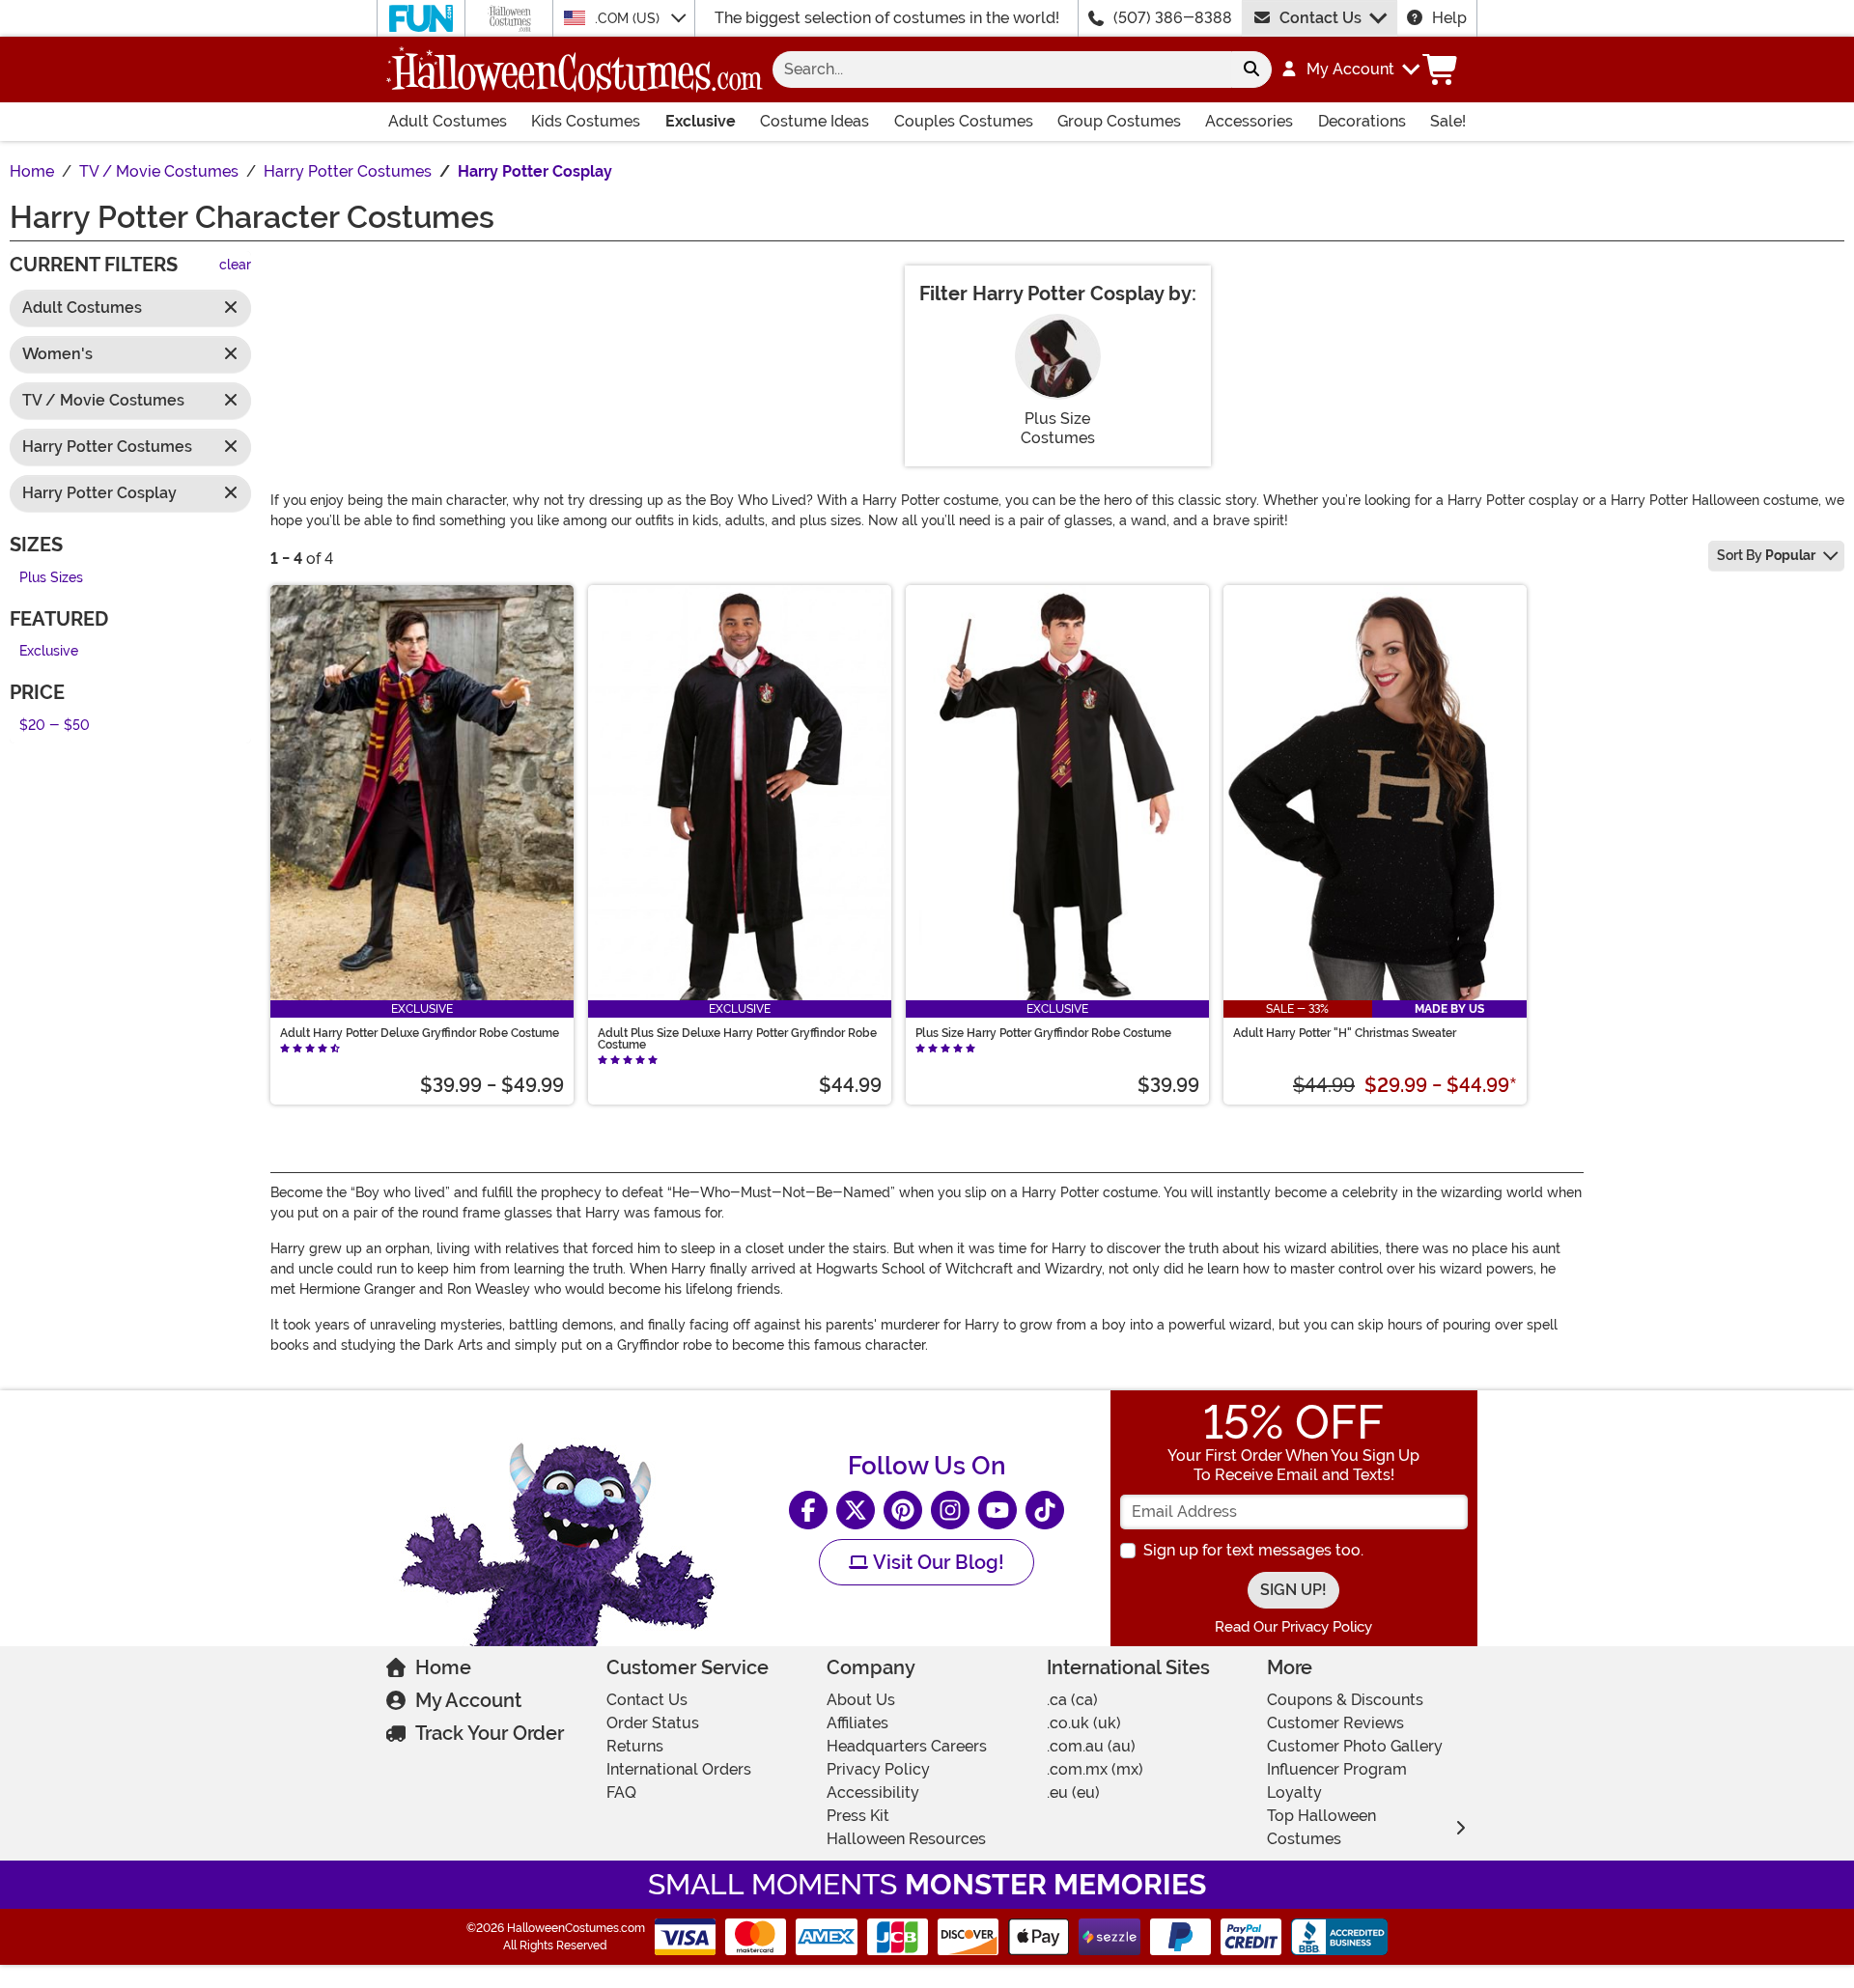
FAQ (621, 1792)
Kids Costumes (586, 121)
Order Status (653, 1723)
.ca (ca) (1072, 1700)
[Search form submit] (1251, 70)
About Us (861, 1700)
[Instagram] (950, 1510)
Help (1449, 18)
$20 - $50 (55, 726)
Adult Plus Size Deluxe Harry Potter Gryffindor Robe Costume (737, 1039)
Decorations (1362, 121)
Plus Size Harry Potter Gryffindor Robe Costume (1043, 1033)
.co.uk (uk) (1084, 1723)
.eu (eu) (1073, 1792)
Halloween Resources (906, 1839)
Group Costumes (1119, 121)
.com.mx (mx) (1095, 1769)
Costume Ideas (815, 121)
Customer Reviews (1335, 1723)
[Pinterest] (903, 1510)
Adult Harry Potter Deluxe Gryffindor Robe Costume (420, 1033)
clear (235, 266)
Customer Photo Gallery (1355, 1746)
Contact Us (1320, 18)
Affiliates (857, 1723)
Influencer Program (1337, 1769)
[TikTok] (1045, 1510)
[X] (856, 1510)
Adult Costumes (448, 121)
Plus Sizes (51, 578)
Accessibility (873, 1792)
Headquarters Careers (907, 1746)
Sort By (1766, 555)
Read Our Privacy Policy (1293, 1627)
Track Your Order (490, 1733)
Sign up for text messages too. (1253, 1550)
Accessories (1249, 121)
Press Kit (858, 1816)
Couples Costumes (964, 121)
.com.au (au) (1091, 1746)
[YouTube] (997, 1510)
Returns (635, 1746)
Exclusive (701, 121)
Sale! (1448, 121)
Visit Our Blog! (936, 1562)
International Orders (679, 1769)
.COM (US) (629, 18)
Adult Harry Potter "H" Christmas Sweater (1345, 1033)
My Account (468, 1700)
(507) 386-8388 (1173, 18)
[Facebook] (808, 1510)
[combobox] (1002, 70)
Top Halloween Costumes (1321, 1827)
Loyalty (1294, 1792)
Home (443, 1667)
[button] (1349, 70)
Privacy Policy (878, 1769)
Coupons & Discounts (1345, 1700)
